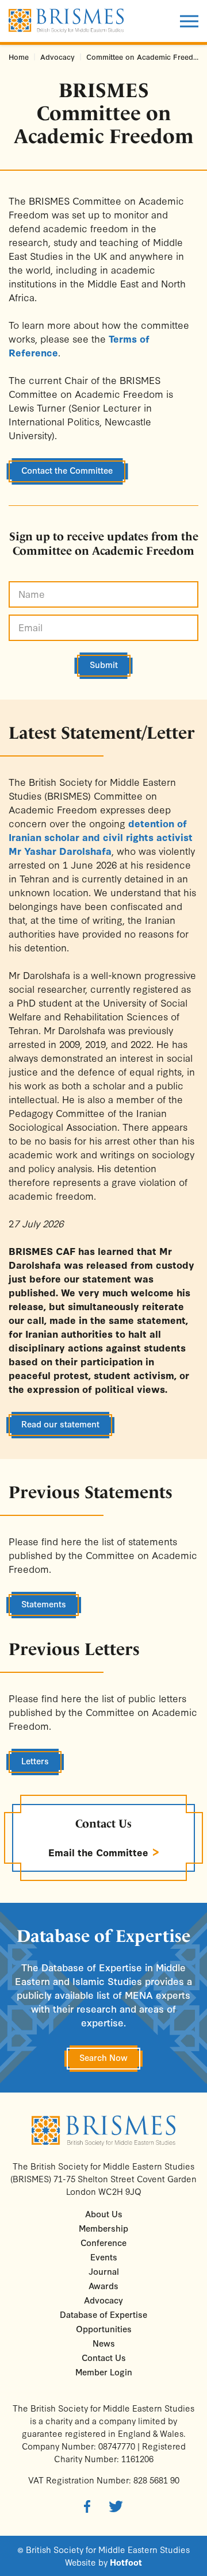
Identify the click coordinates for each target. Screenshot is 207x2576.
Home (19, 57)
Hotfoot (126, 2562)
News (104, 2343)
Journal (104, 2271)
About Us (104, 2214)
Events (104, 2257)
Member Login (104, 2372)
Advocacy (57, 57)
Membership (103, 2228)
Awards (103, 2285)
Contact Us (103, 1823)
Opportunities (104, 2329)
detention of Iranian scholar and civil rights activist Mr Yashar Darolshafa (101, 837)
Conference (103, 2242)
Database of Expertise (103, 2314)
